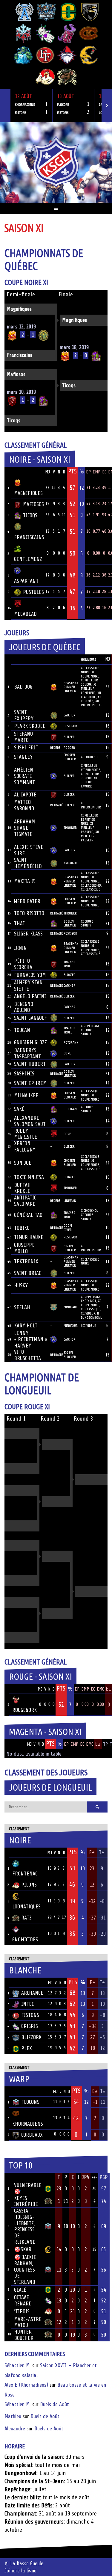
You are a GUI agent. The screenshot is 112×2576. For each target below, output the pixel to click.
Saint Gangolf (30, 1018)
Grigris (30, 2026)
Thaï (19, 923)
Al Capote (25, 795)
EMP (96, 472)
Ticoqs (69, 385)
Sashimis (24, 1074)
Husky (21, 1285)
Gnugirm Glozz (30, 1042)
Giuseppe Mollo (24, 1248)
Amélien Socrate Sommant (24, 776)
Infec (27, 2004)
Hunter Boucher (24, 2335)
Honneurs (89, 660)
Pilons (29, 1885)
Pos (8, 472)
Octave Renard (23, 2300)
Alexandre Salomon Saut (30, 1121)
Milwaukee (26, 1095)
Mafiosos (16, 374)
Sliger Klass (28, 934)
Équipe (22, 472)
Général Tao (28, 1215)
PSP (104, 2177)
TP (105, 1744)
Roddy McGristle (26, 1134)
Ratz (26, 1918)
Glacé (20, 2290)
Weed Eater (27, 901)
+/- (94, 2178)
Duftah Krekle (22, 1188)
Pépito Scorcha (23, 964)
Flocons (30, 2102)
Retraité (57, 805)
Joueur (22, 659)
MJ (47, 472)
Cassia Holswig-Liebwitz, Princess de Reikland (25, 2226)
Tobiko (22, 1228)
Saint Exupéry (24, 715)
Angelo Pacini (30, 996)
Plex (27, 2048)
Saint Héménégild (28, 863)
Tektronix (26, 1261)
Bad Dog (23, 687)
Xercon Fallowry (25, 1147)
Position (70, 660)
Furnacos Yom (30, 975)
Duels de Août (55, 2404)
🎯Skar (23, 2249)
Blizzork (31, 2037)
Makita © (25, 881)
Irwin (20, 948)
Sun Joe (23, 1163)
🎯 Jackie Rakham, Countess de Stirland (25, 2270)
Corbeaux (32, 2135)
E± (98, 1744)
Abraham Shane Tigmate (24, 828)
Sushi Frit (26, 748)
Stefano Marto (23, 737)
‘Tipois (22, 2311)
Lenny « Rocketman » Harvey (31, 1339)
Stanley (23, 757)
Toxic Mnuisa (29, 1177)
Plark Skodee (30, 726)
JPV (86, 2177)
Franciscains (20, 355)
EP (88, 472)
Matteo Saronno (24, 805)
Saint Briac (27, 1273)
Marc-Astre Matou (28, 2322)
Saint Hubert (30, 1064)
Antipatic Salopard (25, 1201)
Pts (72, 471)
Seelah (22, 1307)
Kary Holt (26, 1326)
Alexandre (15, 2429)
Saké (19, 1109)
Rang (8, 659)
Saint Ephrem (30, 1083)
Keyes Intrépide (26, 2201)
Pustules (33, 592)
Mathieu (13, 2416)
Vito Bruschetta (27, 1355)
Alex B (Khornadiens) (26, 2385)
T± (102, 1852)
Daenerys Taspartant (27, 1053)
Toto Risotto (29, 913)
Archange (32, 1993)
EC (104, 472)
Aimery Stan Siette (28, 986)
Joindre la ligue (20, 2571)
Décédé (55, 748)
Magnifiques (19, 309)
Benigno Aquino (24, 1007)
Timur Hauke (29, 1237)
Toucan (22, 1030)
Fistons (30, 2015)
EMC (100, 1689)
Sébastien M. (18, 2365)
